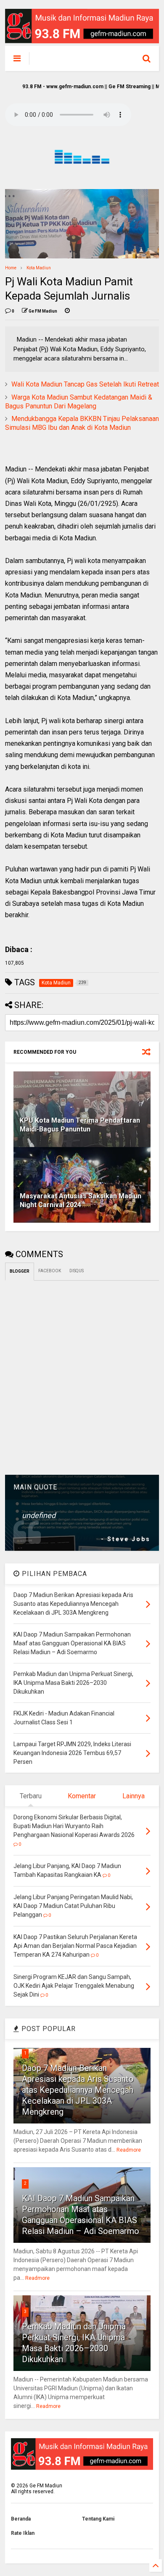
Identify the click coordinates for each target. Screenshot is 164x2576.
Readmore (129, 2150)
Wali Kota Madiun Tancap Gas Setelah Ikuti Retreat (85, 384)
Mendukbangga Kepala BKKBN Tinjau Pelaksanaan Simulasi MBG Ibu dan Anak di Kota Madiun (82, 423)
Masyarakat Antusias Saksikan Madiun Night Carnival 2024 (81, 1200)
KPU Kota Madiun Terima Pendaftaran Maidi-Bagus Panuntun (80, 1125)
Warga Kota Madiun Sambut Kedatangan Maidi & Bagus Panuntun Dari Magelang (79, 402)
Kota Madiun (39, 268)
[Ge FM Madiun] (76, 61)
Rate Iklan (23, 2533)
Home (11, 268)
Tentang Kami (98, 2519)
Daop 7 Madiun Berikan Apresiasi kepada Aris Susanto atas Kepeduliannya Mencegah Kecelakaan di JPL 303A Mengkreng (78, 2090)
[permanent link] (67, 311)
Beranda (21, 2519)
